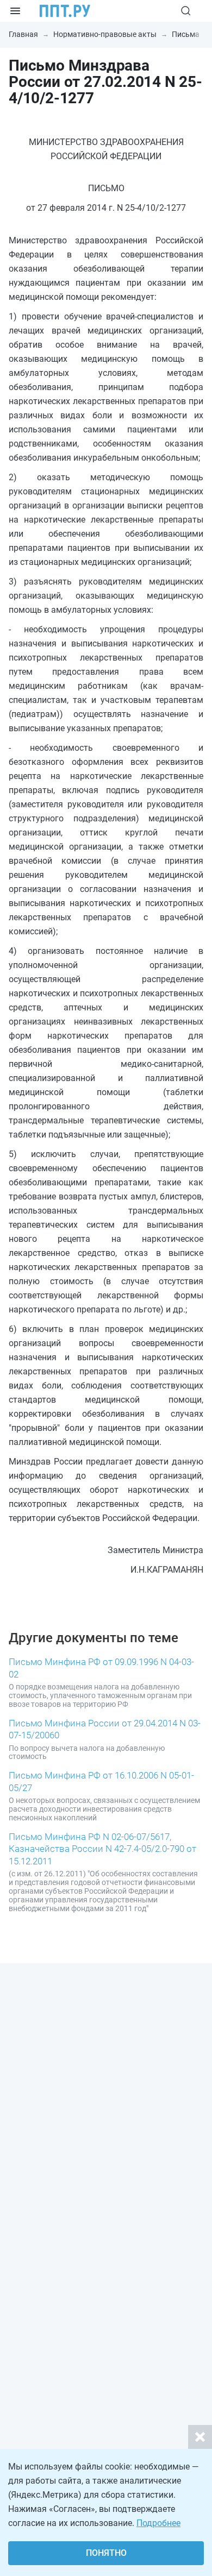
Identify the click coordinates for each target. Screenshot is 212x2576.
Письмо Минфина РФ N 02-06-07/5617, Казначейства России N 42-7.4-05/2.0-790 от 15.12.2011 (102, 1849)
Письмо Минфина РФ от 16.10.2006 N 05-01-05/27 (101, 1781)
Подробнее (158, 2523)
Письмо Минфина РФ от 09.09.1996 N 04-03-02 (101, 1668)
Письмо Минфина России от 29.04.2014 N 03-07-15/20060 (105, 1729)
